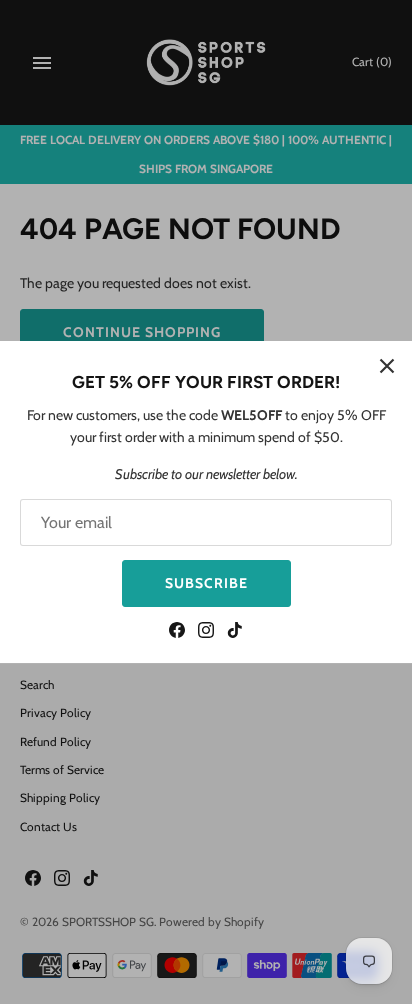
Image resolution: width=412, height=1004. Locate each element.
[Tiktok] (235, 632)
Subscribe (206, 583)
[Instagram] (206, 632)
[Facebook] (177, 632)
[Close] (387, 366)
